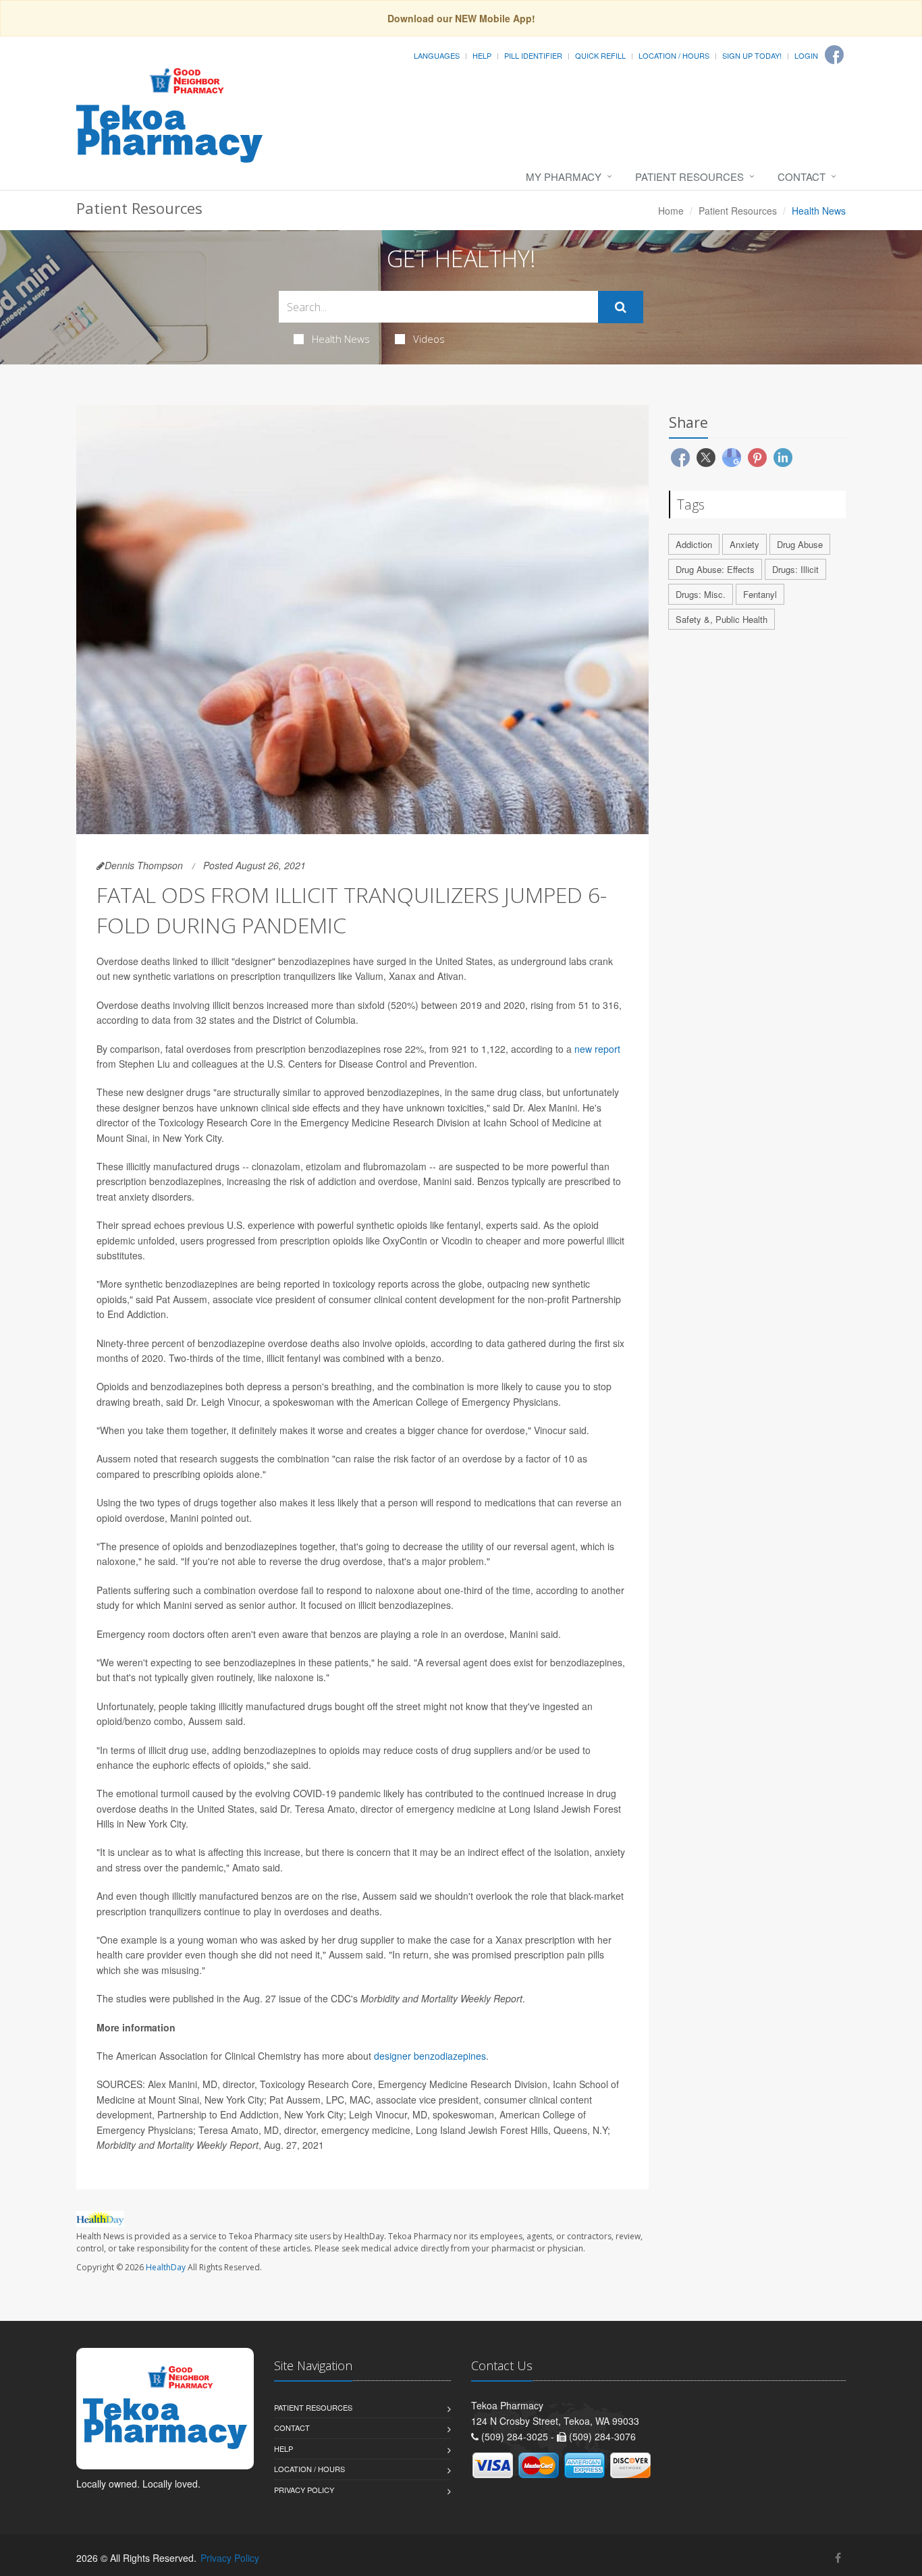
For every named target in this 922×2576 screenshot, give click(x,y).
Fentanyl (760, 594)
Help (482, 55)
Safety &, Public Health (722, 619)
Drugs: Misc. (701, 594)
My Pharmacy (564, 176)
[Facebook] (834, 55)
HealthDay (166, 2267)
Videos (429, 339)
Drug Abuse (800, 544)
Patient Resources (689, 176)
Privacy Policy (304, 2490)
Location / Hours (674, 55)
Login (806, 55)
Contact (802, 176)
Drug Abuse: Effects (715, 569)
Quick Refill (600, 55)
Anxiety (744, 544)
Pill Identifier (533, 55)
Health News (341, 339)
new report (597, 1049)
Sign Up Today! (752, 55)
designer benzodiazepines (430, 2056)
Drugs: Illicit (795, 569)
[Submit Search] (621, 307)
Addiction (694, 544)
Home (671, 211)
